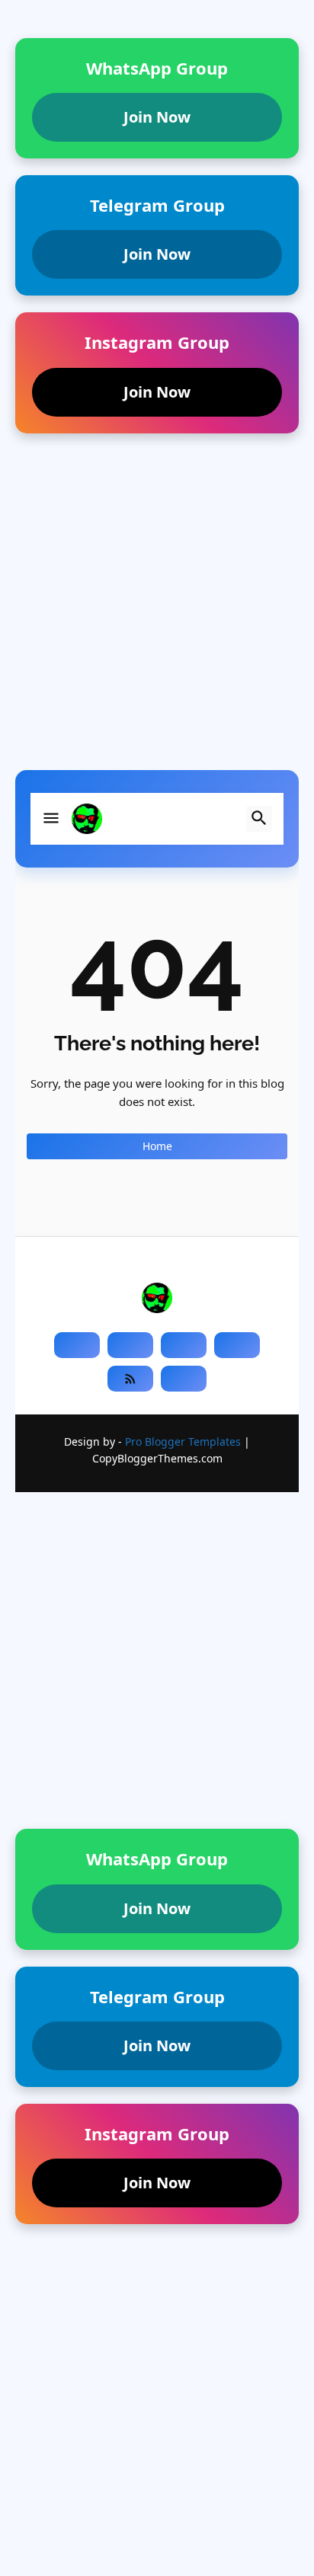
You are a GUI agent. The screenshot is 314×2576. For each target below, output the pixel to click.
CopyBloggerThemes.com (157, 1458)
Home (157, 1146)
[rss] (130, 1379)
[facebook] (77, 1345)
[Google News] (184, 1379)
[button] (51, 819)
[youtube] (184, 1345)
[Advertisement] (157, 613)
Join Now (157, 117)
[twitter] (130, 1345)
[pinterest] (237, 1345)
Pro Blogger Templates (183, 1441)
